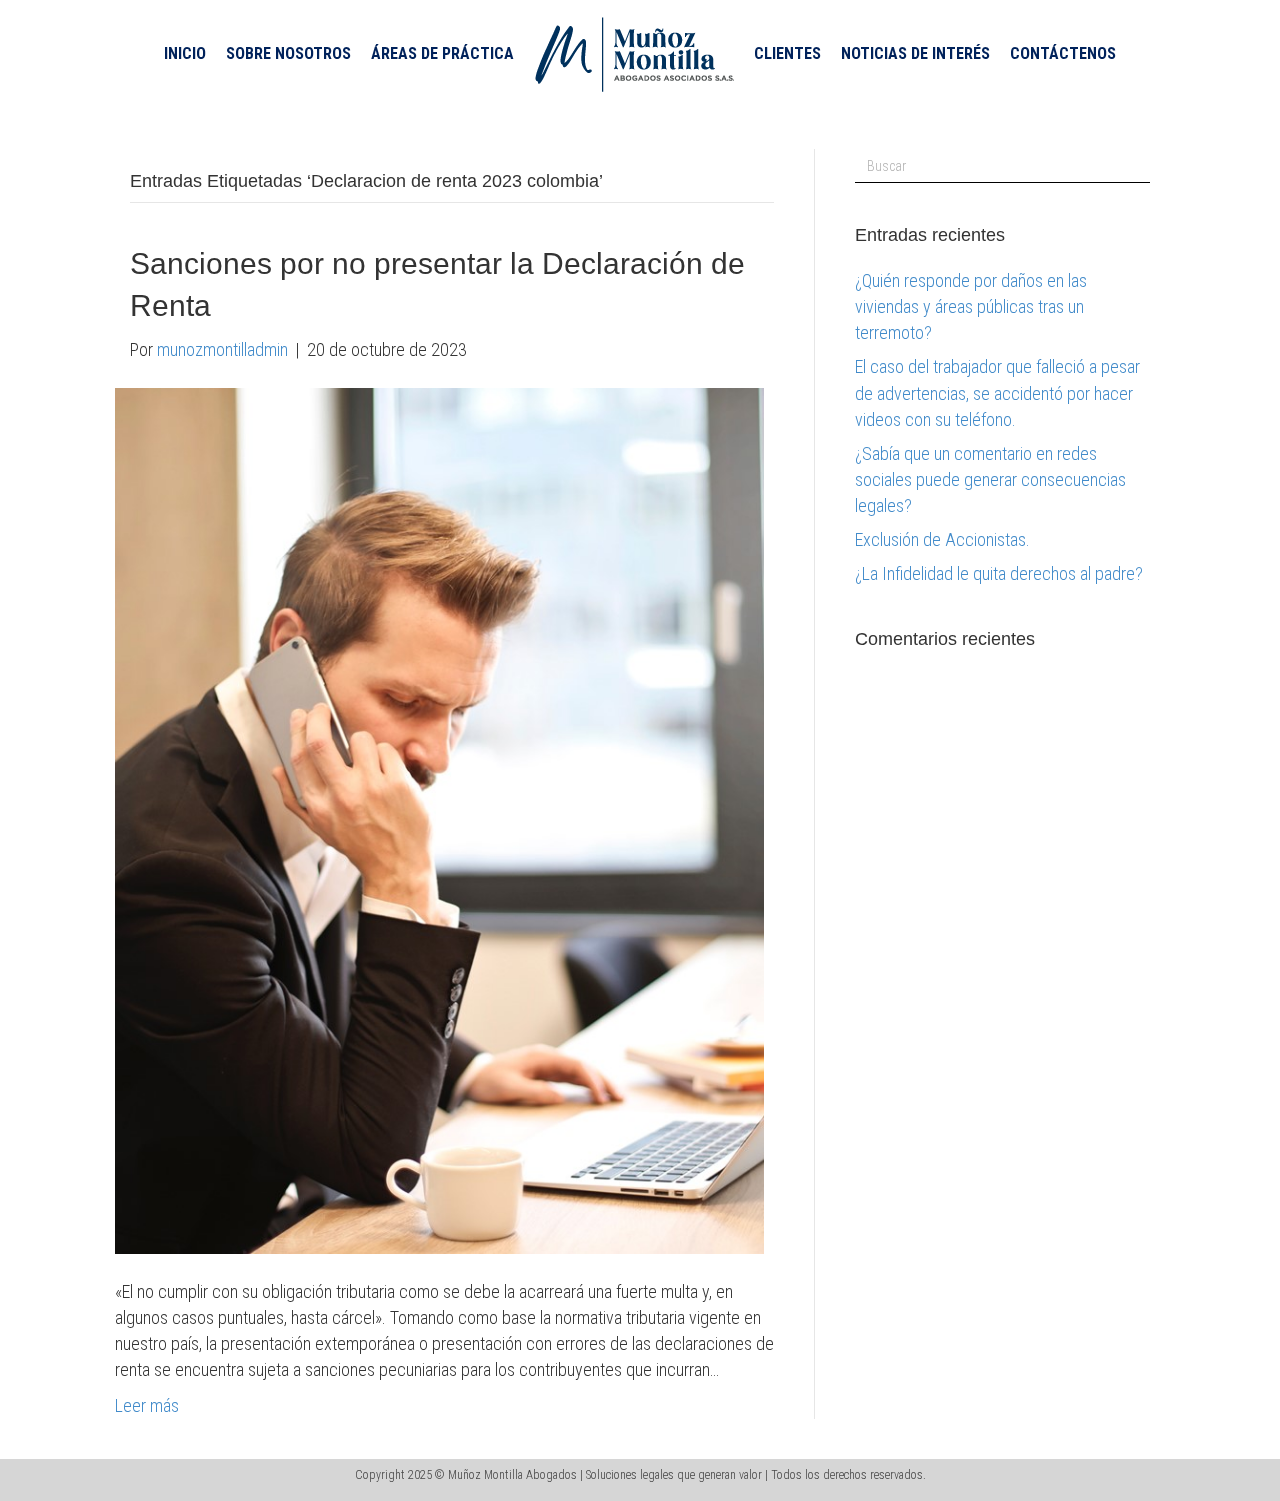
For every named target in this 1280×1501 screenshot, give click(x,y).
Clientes (787, 53)
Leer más (147, 1405)
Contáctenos (1063, 53)
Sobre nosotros (288, 53)
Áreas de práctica (442, 53)
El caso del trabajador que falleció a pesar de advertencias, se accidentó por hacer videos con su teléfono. (997, 392)
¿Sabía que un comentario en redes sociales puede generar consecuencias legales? (990, 479)
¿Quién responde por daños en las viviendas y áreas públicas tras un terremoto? (971, 306)
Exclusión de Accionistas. (942, 539)
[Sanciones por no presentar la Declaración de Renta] (439, 819)
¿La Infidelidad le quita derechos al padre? (999, 573)
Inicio (185, 53)
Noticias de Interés (915, 53)
